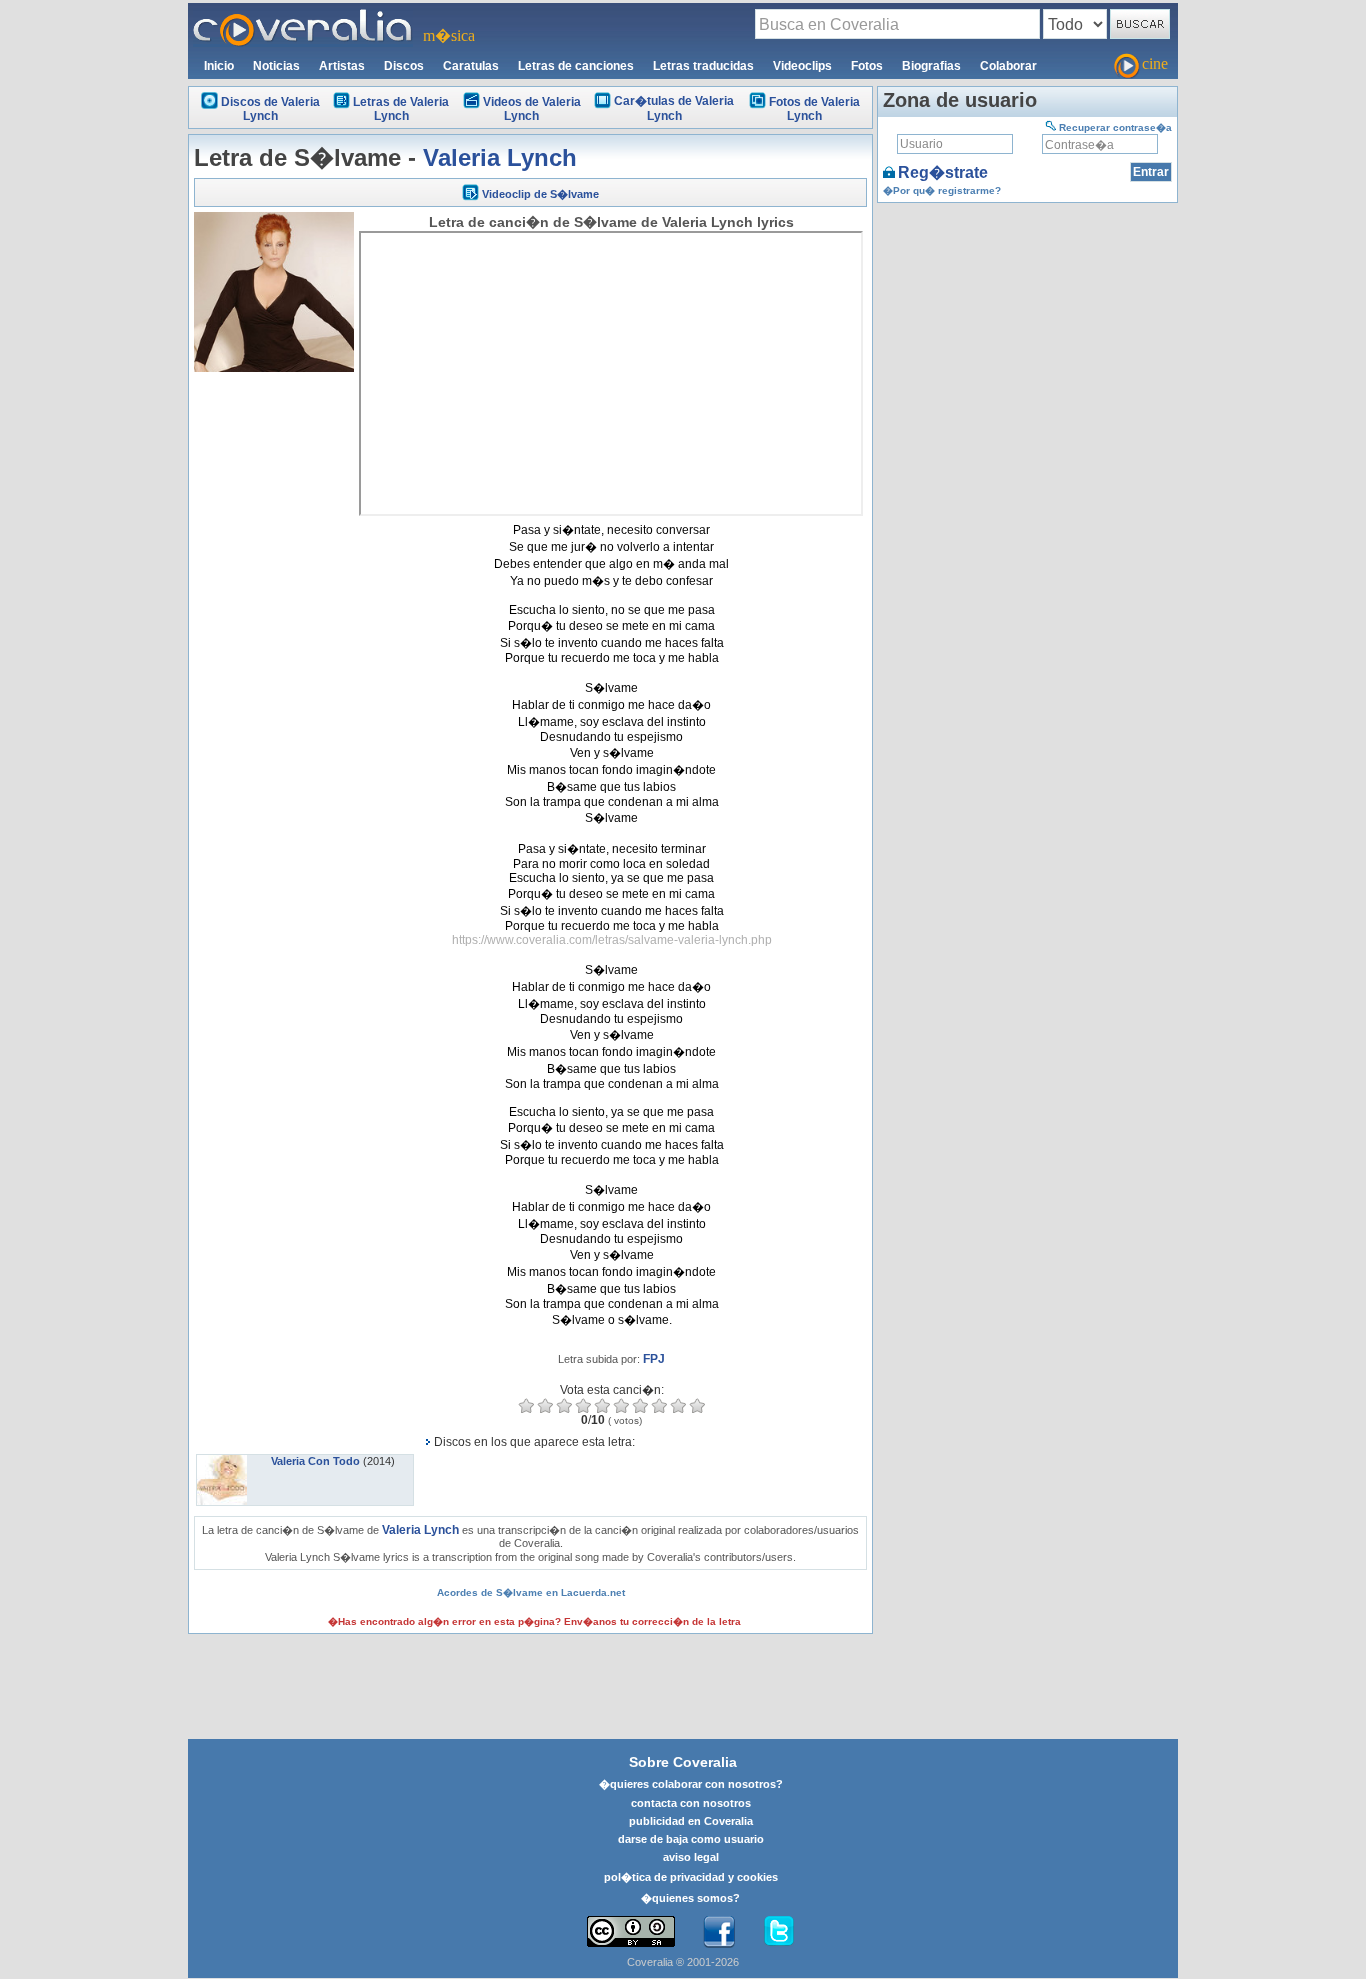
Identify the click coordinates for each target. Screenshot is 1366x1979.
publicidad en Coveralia (691, 1821)
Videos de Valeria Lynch (532, 109)
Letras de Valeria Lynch (401, 109)
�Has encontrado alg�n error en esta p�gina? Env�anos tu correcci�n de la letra (534, 1621)
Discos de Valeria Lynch (270, 109)
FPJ (654, 1359)
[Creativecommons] (631, 1931)
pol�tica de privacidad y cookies (691, 1877)
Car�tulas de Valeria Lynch (674, 108)
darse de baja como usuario (691, 1839)
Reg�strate (943, 172)
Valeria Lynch (500, 157)
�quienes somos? (690, 1898)
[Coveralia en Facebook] (719, 1932)
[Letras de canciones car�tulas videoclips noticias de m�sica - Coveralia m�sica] (303, 15)
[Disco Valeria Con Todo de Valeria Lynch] (222, 1461)
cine (1155, 63)
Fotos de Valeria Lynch (814, 109)
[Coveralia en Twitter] (779, 1932)
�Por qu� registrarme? (942, 190)
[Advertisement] (274, 677)
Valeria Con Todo (315, 1461)
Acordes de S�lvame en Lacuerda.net (531, 1592)
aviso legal (691, 1857)
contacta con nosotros (691, 1803)
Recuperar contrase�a (1115, 127)
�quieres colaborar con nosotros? (691, 1784)
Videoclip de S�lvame (540, 194)
